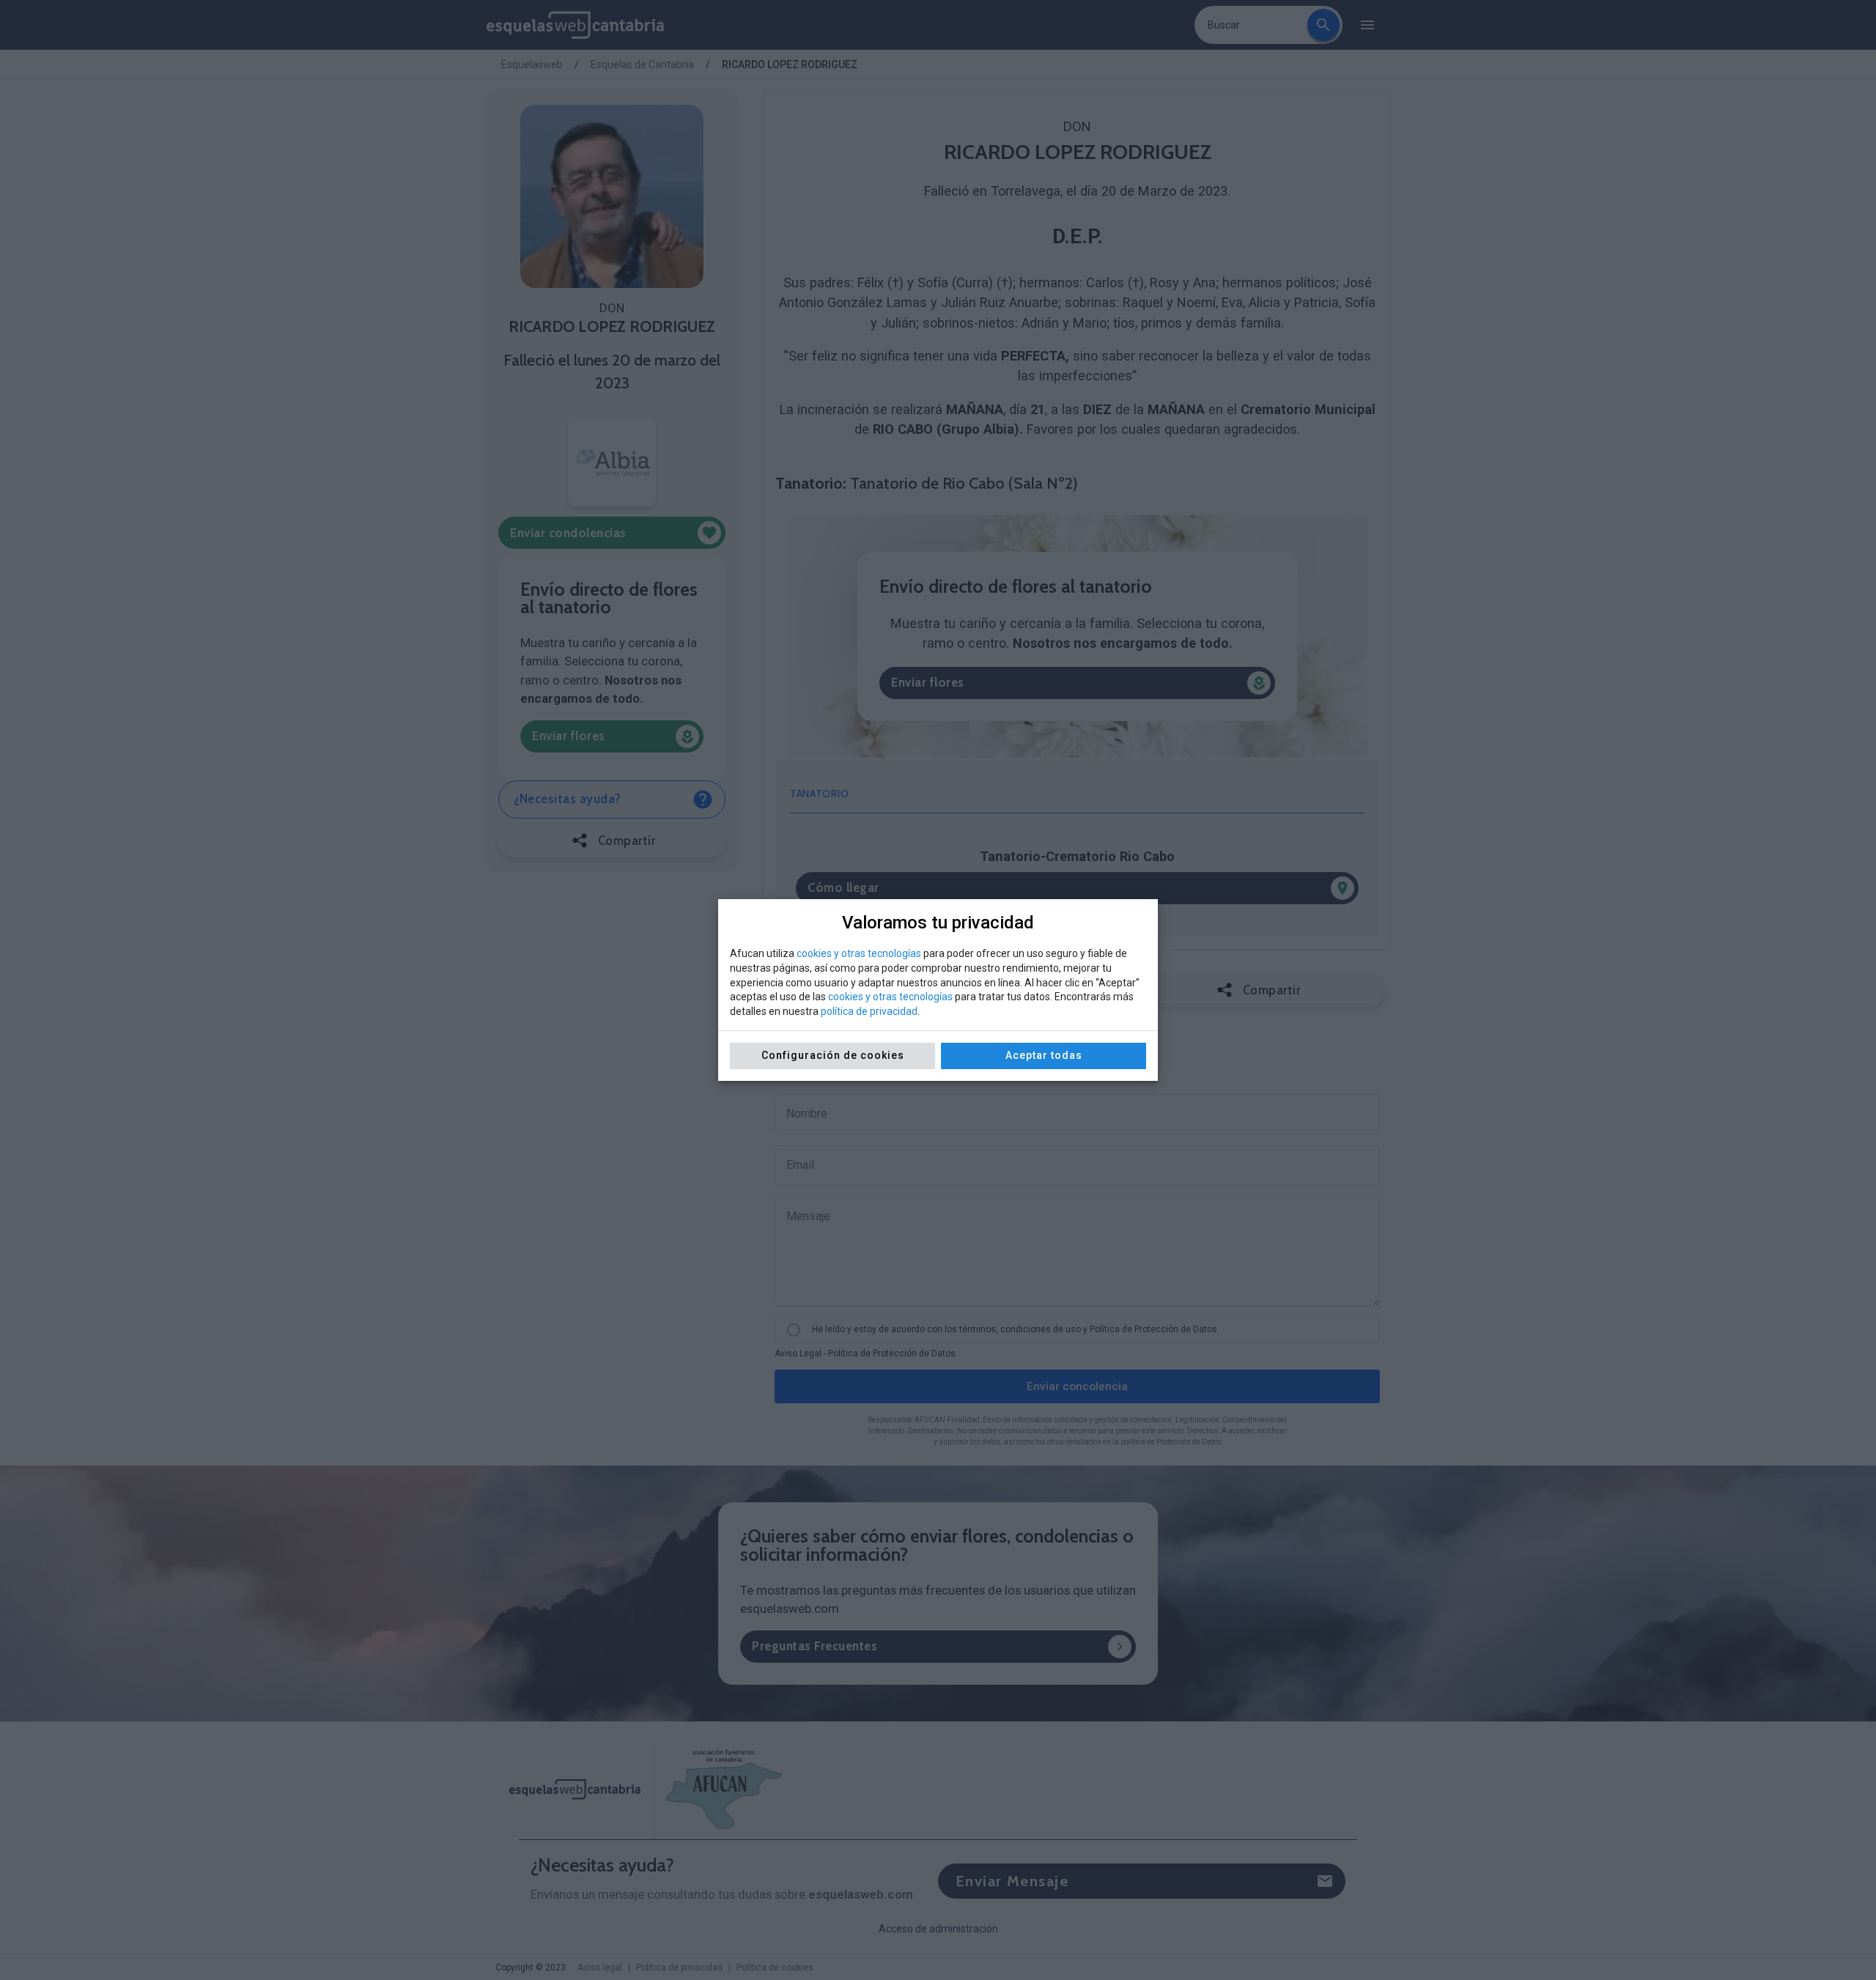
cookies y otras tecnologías (859, 953)
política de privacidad (869, 1011)
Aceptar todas (1044, 1055)
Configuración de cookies (833, 1055)
